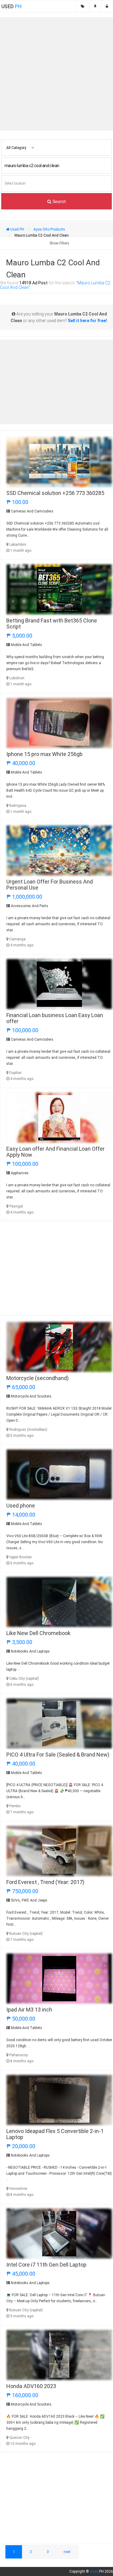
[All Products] (83, 6)
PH (11, 6)
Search (59, 201)
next (67, 2552)
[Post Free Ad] (95, 6)
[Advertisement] (56, 74)
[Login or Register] (107, 6)
